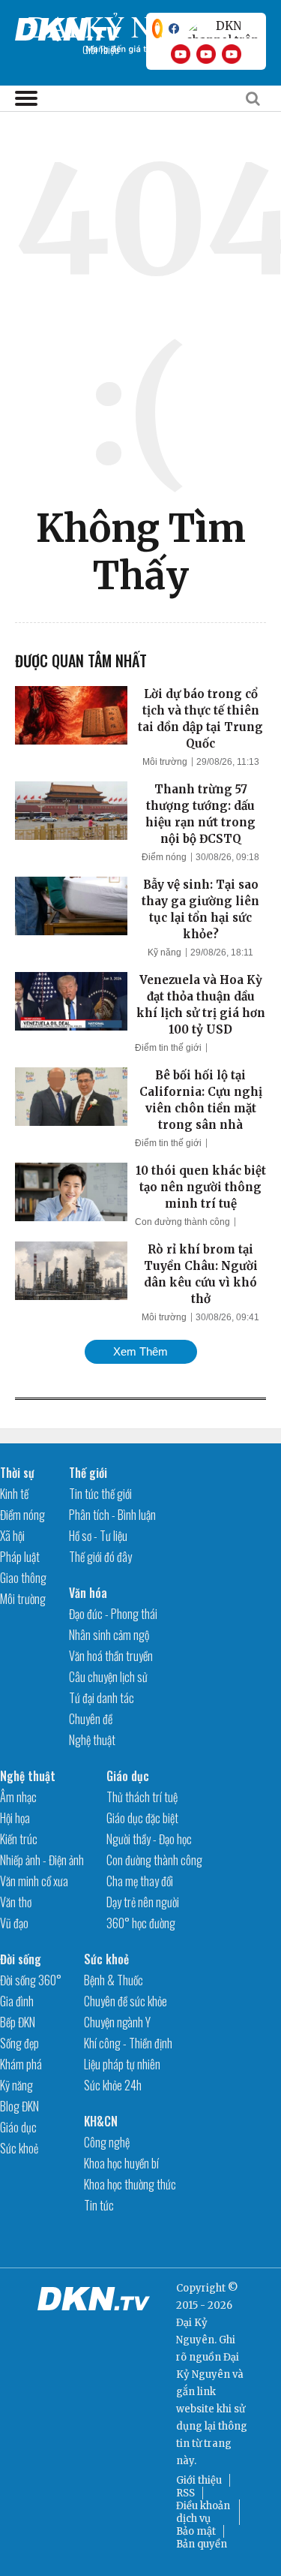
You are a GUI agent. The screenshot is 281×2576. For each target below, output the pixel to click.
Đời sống (21, 1959)
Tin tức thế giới (100, 1494)
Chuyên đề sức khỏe (126, 2001)
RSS (185, 2493)
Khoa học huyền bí (121, 2163)
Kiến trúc (19, 1839)
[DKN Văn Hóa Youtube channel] (232, 54)
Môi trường (165, 762)
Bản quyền (202, 2544)
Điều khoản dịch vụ (203, 2512)
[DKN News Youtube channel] (181, 54)
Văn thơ (16, 1902)
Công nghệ (107, 2142)
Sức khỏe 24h (113, 2085)
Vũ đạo (14, 1923)
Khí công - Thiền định (128, 2043)
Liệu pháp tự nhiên (122, 2064)
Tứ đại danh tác (102, 1698)
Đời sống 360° (31, 1980)
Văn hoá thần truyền (111, 1656)
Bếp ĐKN (18, 2022)
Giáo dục (128, 1776)
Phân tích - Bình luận (112, 1515)
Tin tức (99, 2205)
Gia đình (17, 2001)
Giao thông (23, 1578)
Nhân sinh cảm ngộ (109, 1635)
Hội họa (15, 1818)
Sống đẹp (19, 2043)
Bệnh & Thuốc (114, 1980)
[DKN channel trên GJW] (223, 29)
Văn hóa (88, 1593)
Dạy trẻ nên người (143, 1902)
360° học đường (141, 1923)
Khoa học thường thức (130, 2184)
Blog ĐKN (19, 2106)
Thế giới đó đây (100, 1557)
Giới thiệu (199, 2480)
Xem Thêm (140, 1351)
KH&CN (101, 2121)
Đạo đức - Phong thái (113, 1614)
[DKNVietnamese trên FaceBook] (174, 29)
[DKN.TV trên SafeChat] (157, 29)
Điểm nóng (164, 857)
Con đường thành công (182, 1222)
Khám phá (21, 2064)
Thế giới (88, 1473)
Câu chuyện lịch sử (108, 1677)
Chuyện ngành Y (117, 2022)
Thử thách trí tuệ (142, 1797)
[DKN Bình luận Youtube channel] (206, 54)
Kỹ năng (164, 952)
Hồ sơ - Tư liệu (98, 1536)
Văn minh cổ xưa (34, 1881)
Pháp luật (20, 1557)
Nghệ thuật (92, 1740)
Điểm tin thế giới (168, 1048)
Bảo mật (196, 2531)
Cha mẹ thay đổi (140, 1881)
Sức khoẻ (19, 2148)
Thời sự (17, 1473)
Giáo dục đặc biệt (142, 1818)
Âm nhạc (18, 1797)
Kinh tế (14, 1494)
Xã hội (12, 1536)
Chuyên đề (91, 1719)
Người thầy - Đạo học (149, 1839)
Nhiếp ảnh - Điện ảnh (42, 1860)
